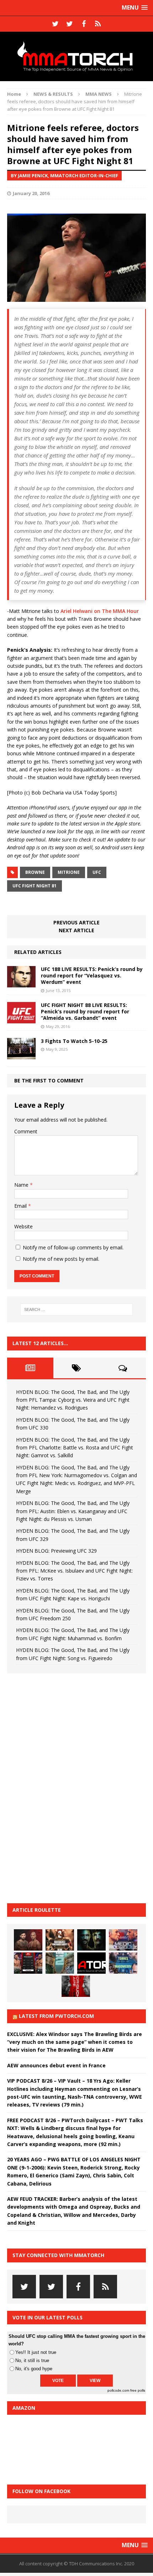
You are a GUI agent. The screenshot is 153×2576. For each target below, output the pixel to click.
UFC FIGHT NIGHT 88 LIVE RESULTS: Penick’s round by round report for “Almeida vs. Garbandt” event (85, 1011)
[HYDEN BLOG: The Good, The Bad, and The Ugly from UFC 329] (60, 1963)
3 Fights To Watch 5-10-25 (74, 1041)
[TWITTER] (55, 24)
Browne (35, 872)
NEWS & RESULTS (53, 94)
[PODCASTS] (98, 24)
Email (21, 1206)
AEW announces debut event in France (56, 2065)
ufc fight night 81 (35, 886)
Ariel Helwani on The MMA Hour (100, 611)
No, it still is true (32, 2360)
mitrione (69, 872)
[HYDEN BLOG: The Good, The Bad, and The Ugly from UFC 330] (60, 1940)
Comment (26, 1131)
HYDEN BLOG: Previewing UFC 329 (56, 1551)
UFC (97, 872)
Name (22, 1185)
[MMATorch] (76, 56)
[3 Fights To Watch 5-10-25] (21, 1055)
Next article (76, 930)
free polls (138, 2390)
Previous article (76, 922)
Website (23, 1226)
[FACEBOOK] (84, 24)
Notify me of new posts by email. (61, 1259)
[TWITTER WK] (69, 24)
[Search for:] (77, 1310)
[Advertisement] (60, 1787)
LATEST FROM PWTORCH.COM (56, 2016)
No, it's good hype (34, 2369)
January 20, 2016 (31, 193)
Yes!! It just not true (36, 2352)
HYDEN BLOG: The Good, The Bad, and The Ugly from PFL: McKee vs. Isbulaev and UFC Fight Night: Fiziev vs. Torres (74, 1571)
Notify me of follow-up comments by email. (73, 1247)
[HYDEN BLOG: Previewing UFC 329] (91, 1963)
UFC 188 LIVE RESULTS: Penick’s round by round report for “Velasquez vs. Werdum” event (92, 975)
